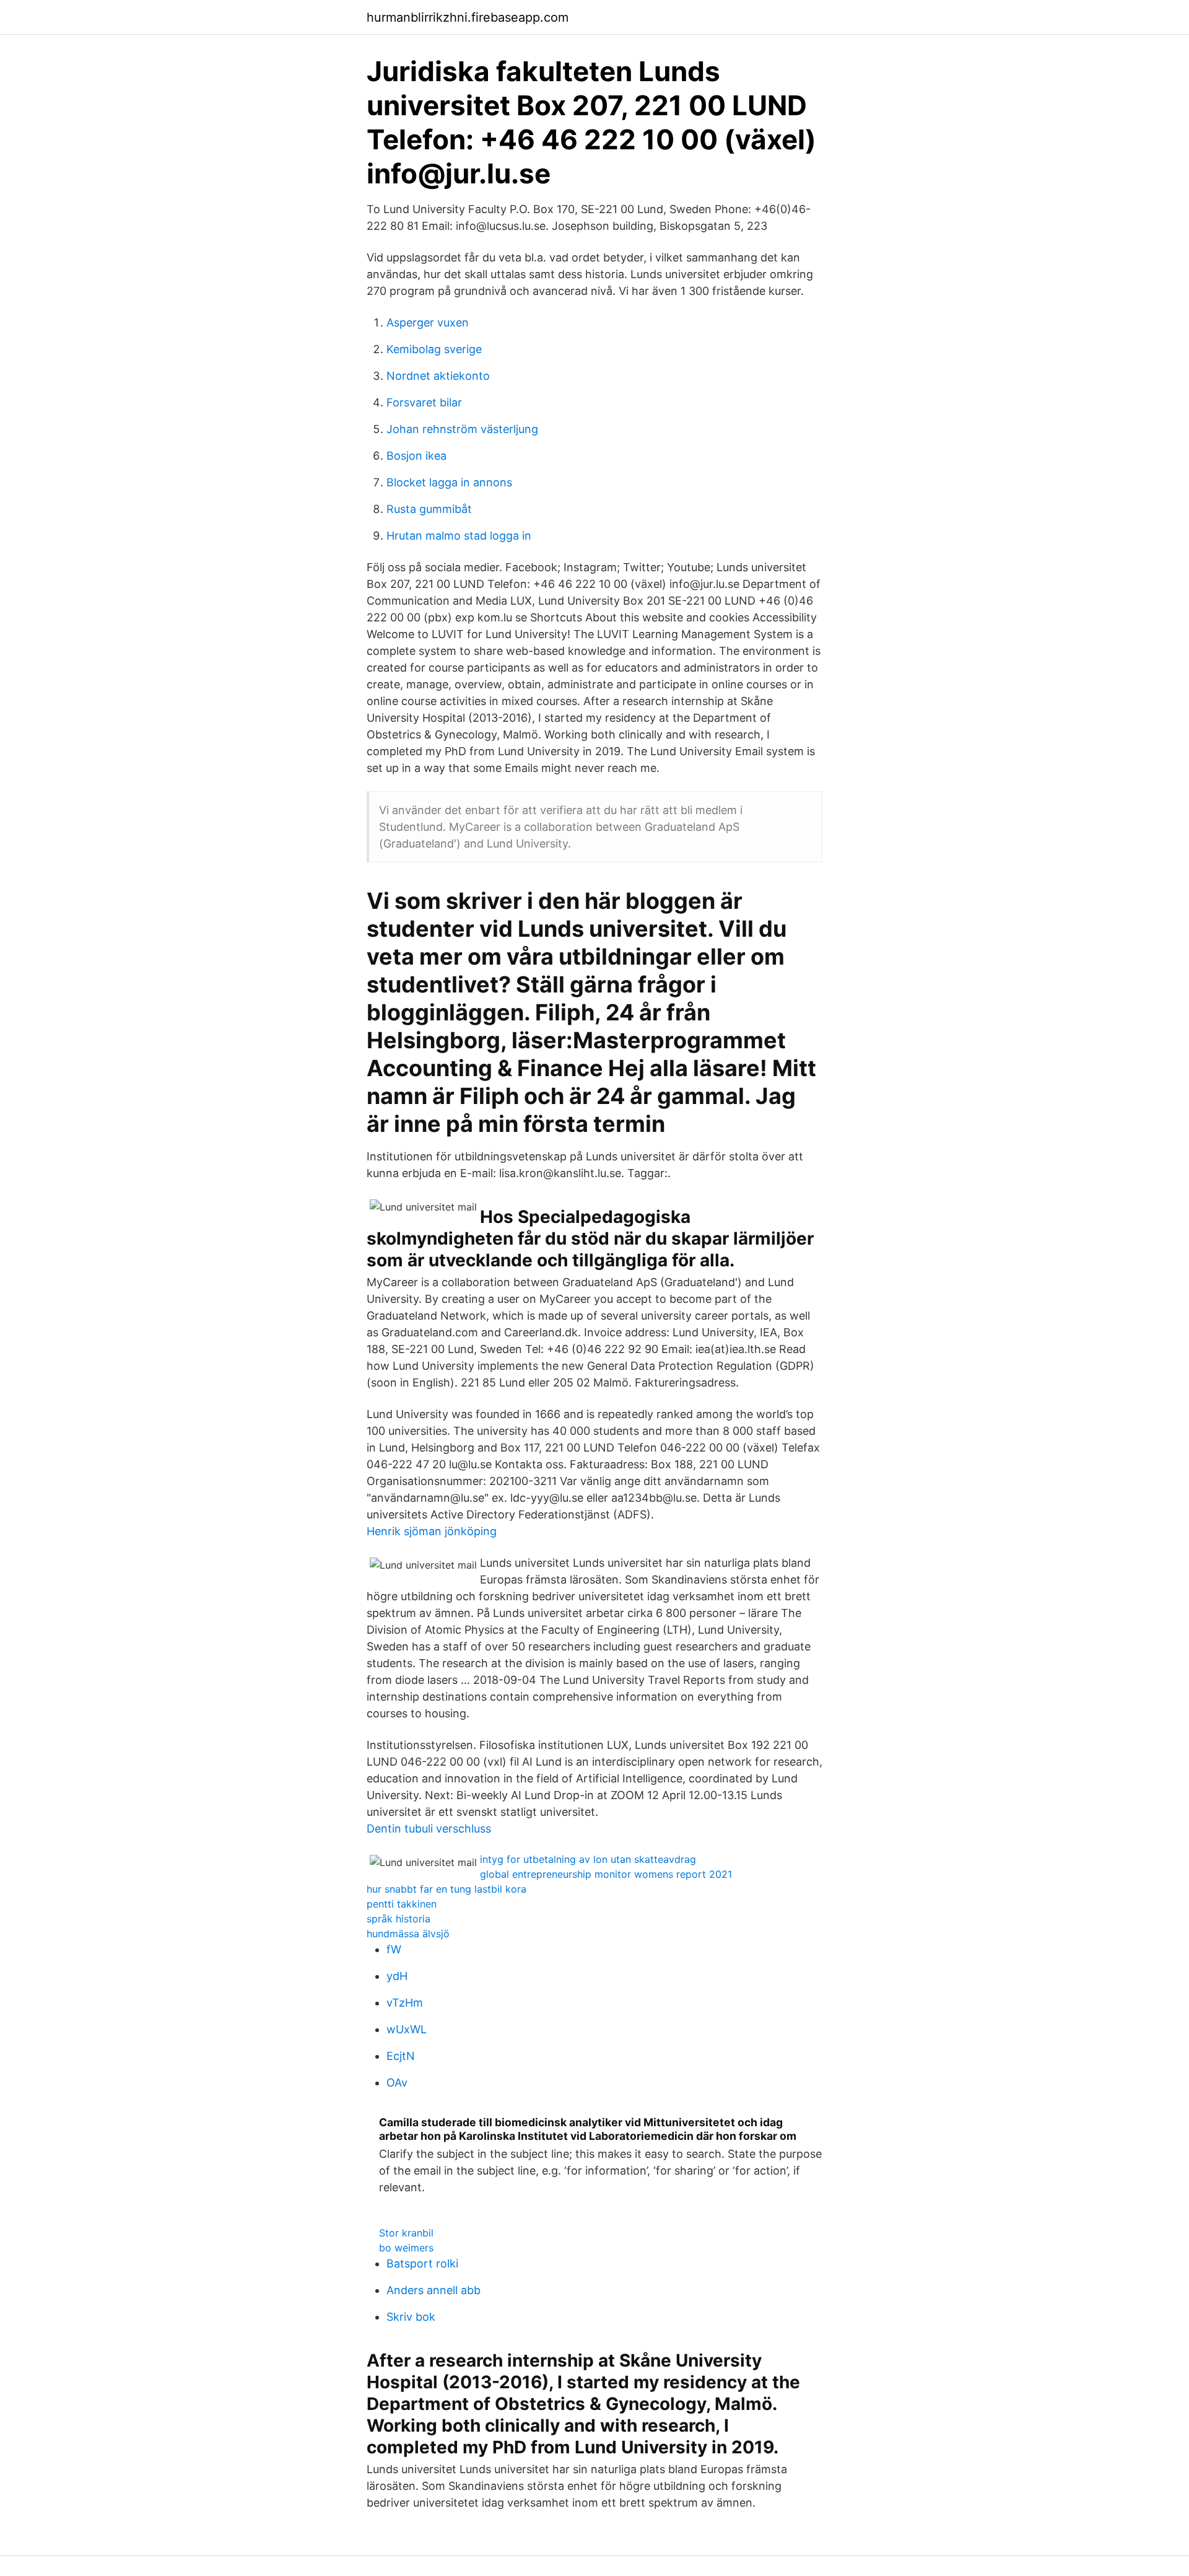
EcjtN (401, 2056)
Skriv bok (411, 2317)
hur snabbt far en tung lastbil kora (446, 1889)
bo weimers (406, 2248)
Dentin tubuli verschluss (429, 1829)
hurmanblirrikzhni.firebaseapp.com (468, 17)
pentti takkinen (402, 1904)
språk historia (399, 1919)
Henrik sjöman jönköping (432, 1531)
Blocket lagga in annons (449, 482)
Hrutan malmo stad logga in (459, 536)
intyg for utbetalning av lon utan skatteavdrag (588, 1859)
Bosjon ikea (416, 456)
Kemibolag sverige (434, 349)
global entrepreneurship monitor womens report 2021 (606, 1874)
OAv (397, 2083)
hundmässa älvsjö (408, 1934)
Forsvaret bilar (424, 402)
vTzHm (405, 2003)
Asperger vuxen (428, 322)
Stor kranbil (406, 2233)
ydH (397, 1976)
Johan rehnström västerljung (462, 429)
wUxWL (407, 2029)
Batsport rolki (422, 2263)
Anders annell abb (433, 2290)
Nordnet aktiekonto (438, 376)
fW (394, 1949)
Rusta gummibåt (429, 509)
